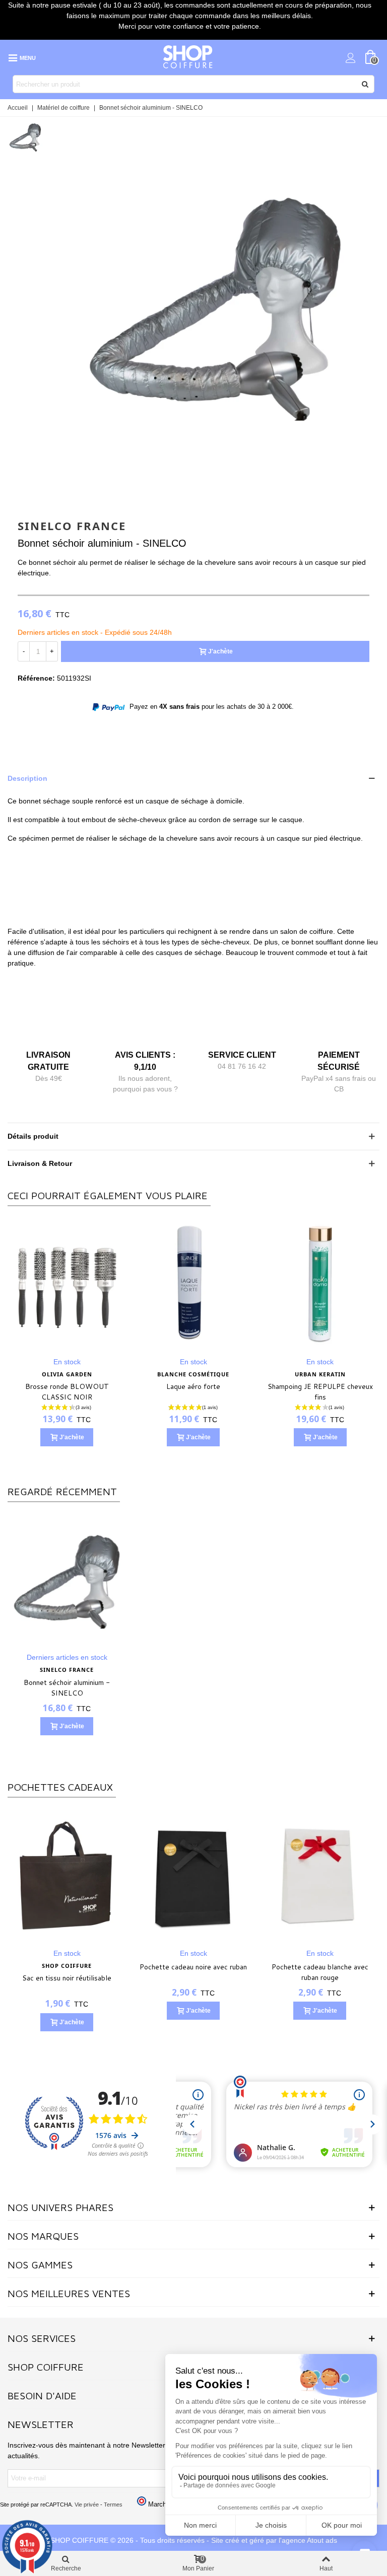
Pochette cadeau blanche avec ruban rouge (320, 1972)
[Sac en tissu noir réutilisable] (67, 1875)
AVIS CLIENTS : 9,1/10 (145, 1061)
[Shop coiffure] (188, 57)
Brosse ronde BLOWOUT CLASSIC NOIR (320, 1392)
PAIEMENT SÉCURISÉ (339, 1061)
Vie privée (87, 2505)
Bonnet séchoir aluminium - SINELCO (67, 1688)
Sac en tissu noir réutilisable (67, 1978)
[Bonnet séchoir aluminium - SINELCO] (215, 486)
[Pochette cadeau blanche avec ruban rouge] (320, 1875)
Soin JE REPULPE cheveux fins (67, 1386)
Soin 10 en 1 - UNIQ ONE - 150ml (193, 1392)
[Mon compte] (351, 57)
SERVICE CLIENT (242, 1055)
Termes (113, 2505)
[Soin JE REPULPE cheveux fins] (67, 1284)
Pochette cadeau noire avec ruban (193, 1967)
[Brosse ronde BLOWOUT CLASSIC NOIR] (320, 1284)
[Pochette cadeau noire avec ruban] (193, 1875)
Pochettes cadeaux (60, 1787)
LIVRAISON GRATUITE (48, 1061)
